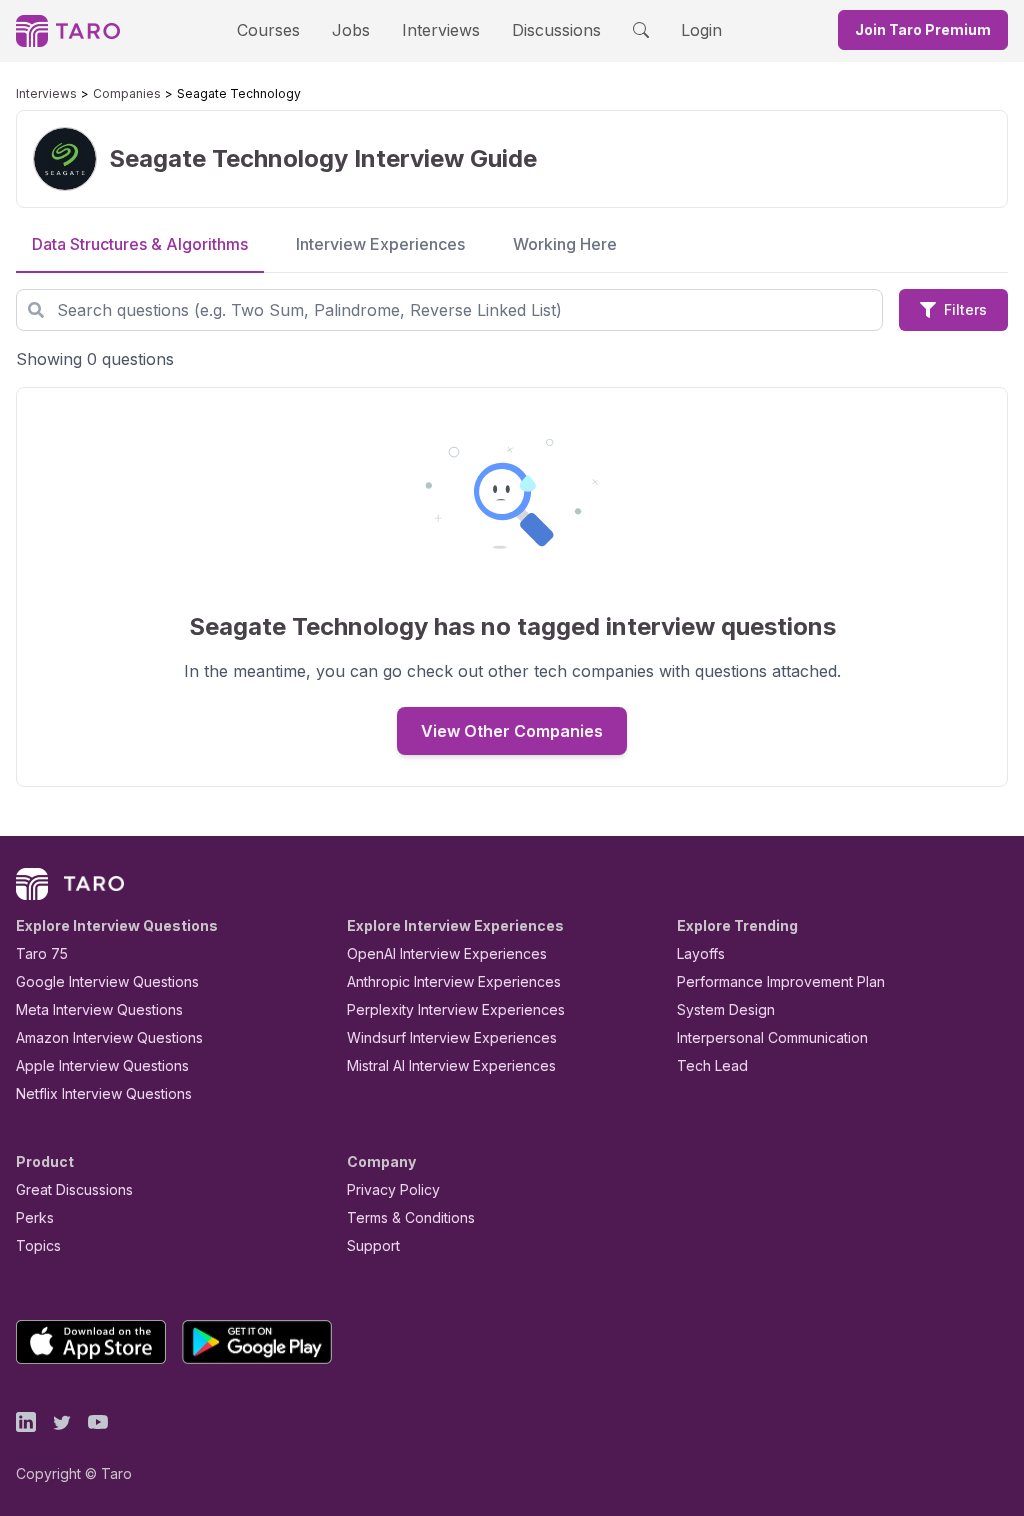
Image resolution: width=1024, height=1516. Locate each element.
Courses (268, 30)
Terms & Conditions (411, 1217)
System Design (726, 1009)
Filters (965, 309)
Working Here (565, 244)
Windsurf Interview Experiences (452, 1037)
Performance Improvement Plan (781, 981)
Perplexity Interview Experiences (456, 1009)
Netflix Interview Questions (104, 1093)
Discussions (556, 30)
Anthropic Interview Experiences (454, 981)
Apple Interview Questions (102, 1065)
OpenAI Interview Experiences (447, 953)
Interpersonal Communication (772, 1037)
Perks (35, 1217)
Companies (127, 93)
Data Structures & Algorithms (140, 244)
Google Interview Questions (107, 981)
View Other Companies (512, 731)
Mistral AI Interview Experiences (451, 1065)
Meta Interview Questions (99, 1009)
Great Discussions (74, 1189)
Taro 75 (42, 953)
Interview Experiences (380, 244)
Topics (38, 1245)
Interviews (441, 30)
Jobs (351, 30)
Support (373, 1245)
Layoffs (701, 953)
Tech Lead (712, 1065)
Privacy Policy (393, 1189)
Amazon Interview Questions (109, 1037)
